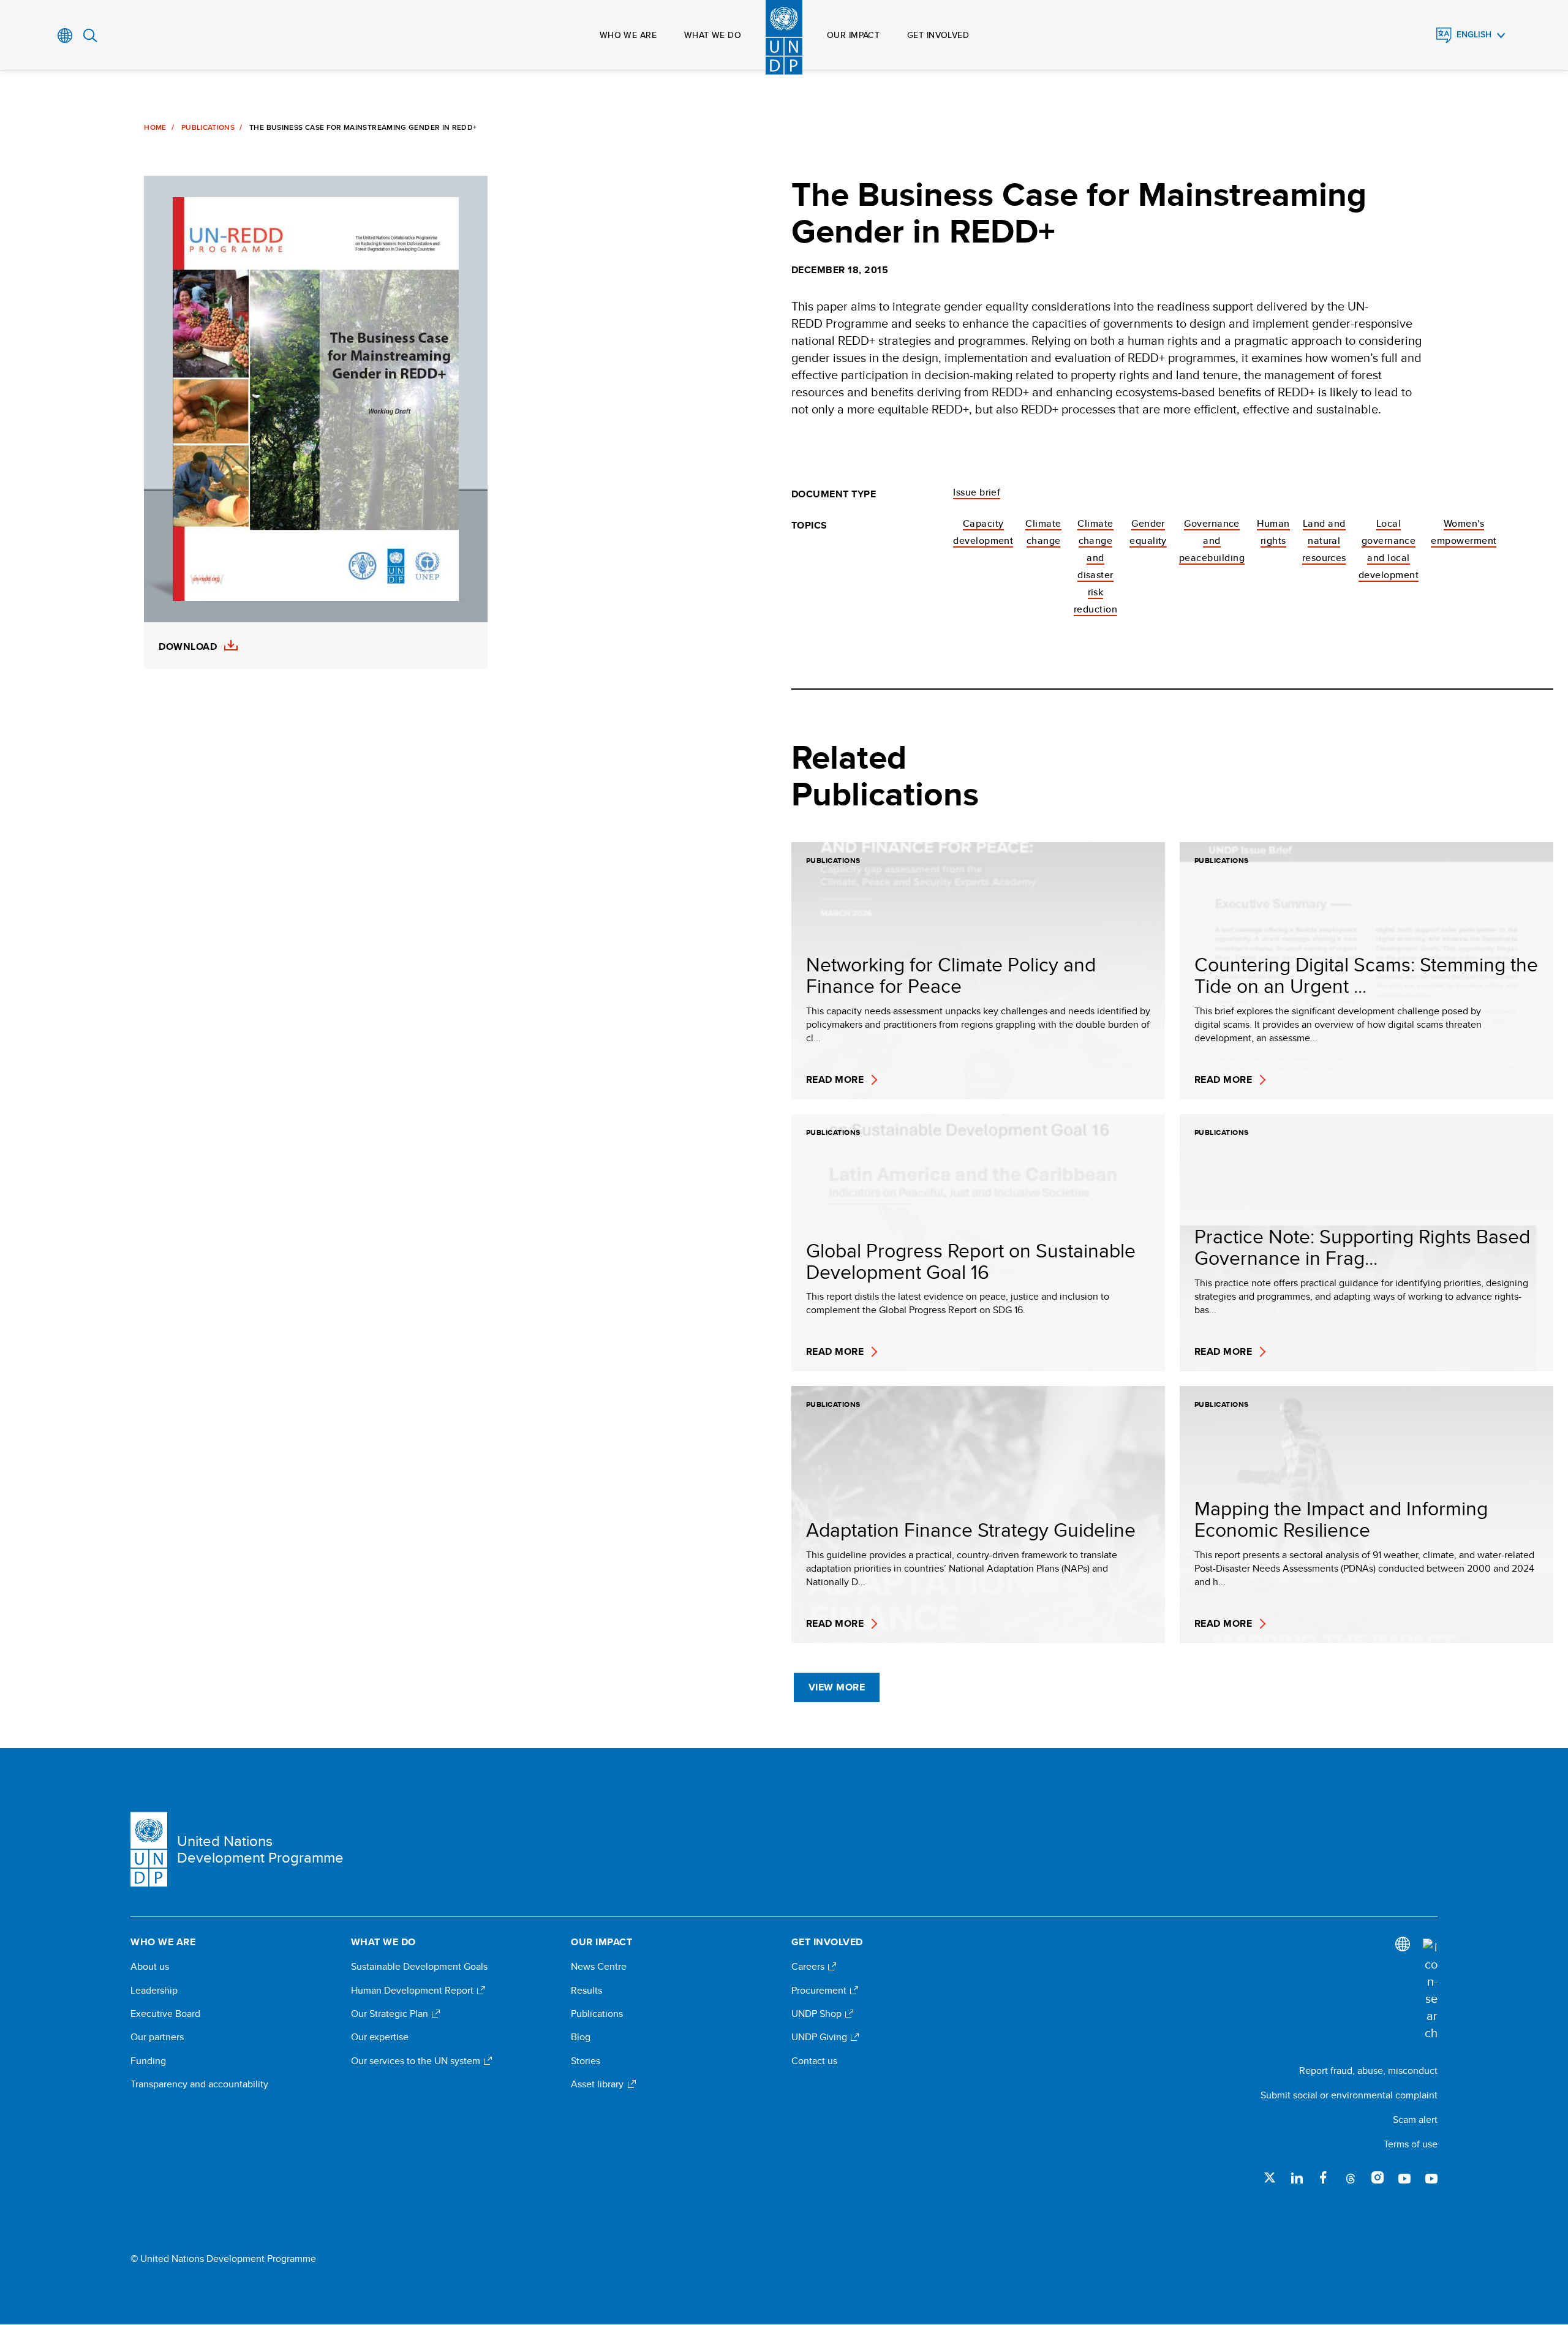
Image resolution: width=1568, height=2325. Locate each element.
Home (155, 127)
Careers (809, 1967)
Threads (1351, 2177)
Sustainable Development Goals (419, 1967)
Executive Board (165, 2014)
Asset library (598, 2084)
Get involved (938, 35)
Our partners (157, 2037)
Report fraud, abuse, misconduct (1368, 2071)
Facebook (1324, 2177)
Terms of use (1411, 2144)
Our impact (853, 35)
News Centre (599, 1967)
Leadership (154, 1991)
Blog (581, 2037)
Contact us (814, 2061)
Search (90, 36)
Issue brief (977, 492)
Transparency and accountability (199, 2084)
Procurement (820, 1991)
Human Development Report (413, 1991)
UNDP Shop (818, 2014)
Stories (586, 2061)
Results (586, 1991)
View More (837, 1687)
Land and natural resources (1324, 541)
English (1474, 35)
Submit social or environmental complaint (1349, 2095)
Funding (148, 2061)
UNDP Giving (820, 2037)
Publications (208, 127)
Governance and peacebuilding (1212, 541)
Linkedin (1297, 2177)
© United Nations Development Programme (223, 2259)
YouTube (1404, 2177)
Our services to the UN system (417, 2061)
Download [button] (188, 647)
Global (65, 36)
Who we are (628, 35)
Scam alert (1415, 2120)
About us (150, 1967)
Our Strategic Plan (391, 2014)
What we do (713, 35)
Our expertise (380, 2037)
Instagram (1378, 2177)
